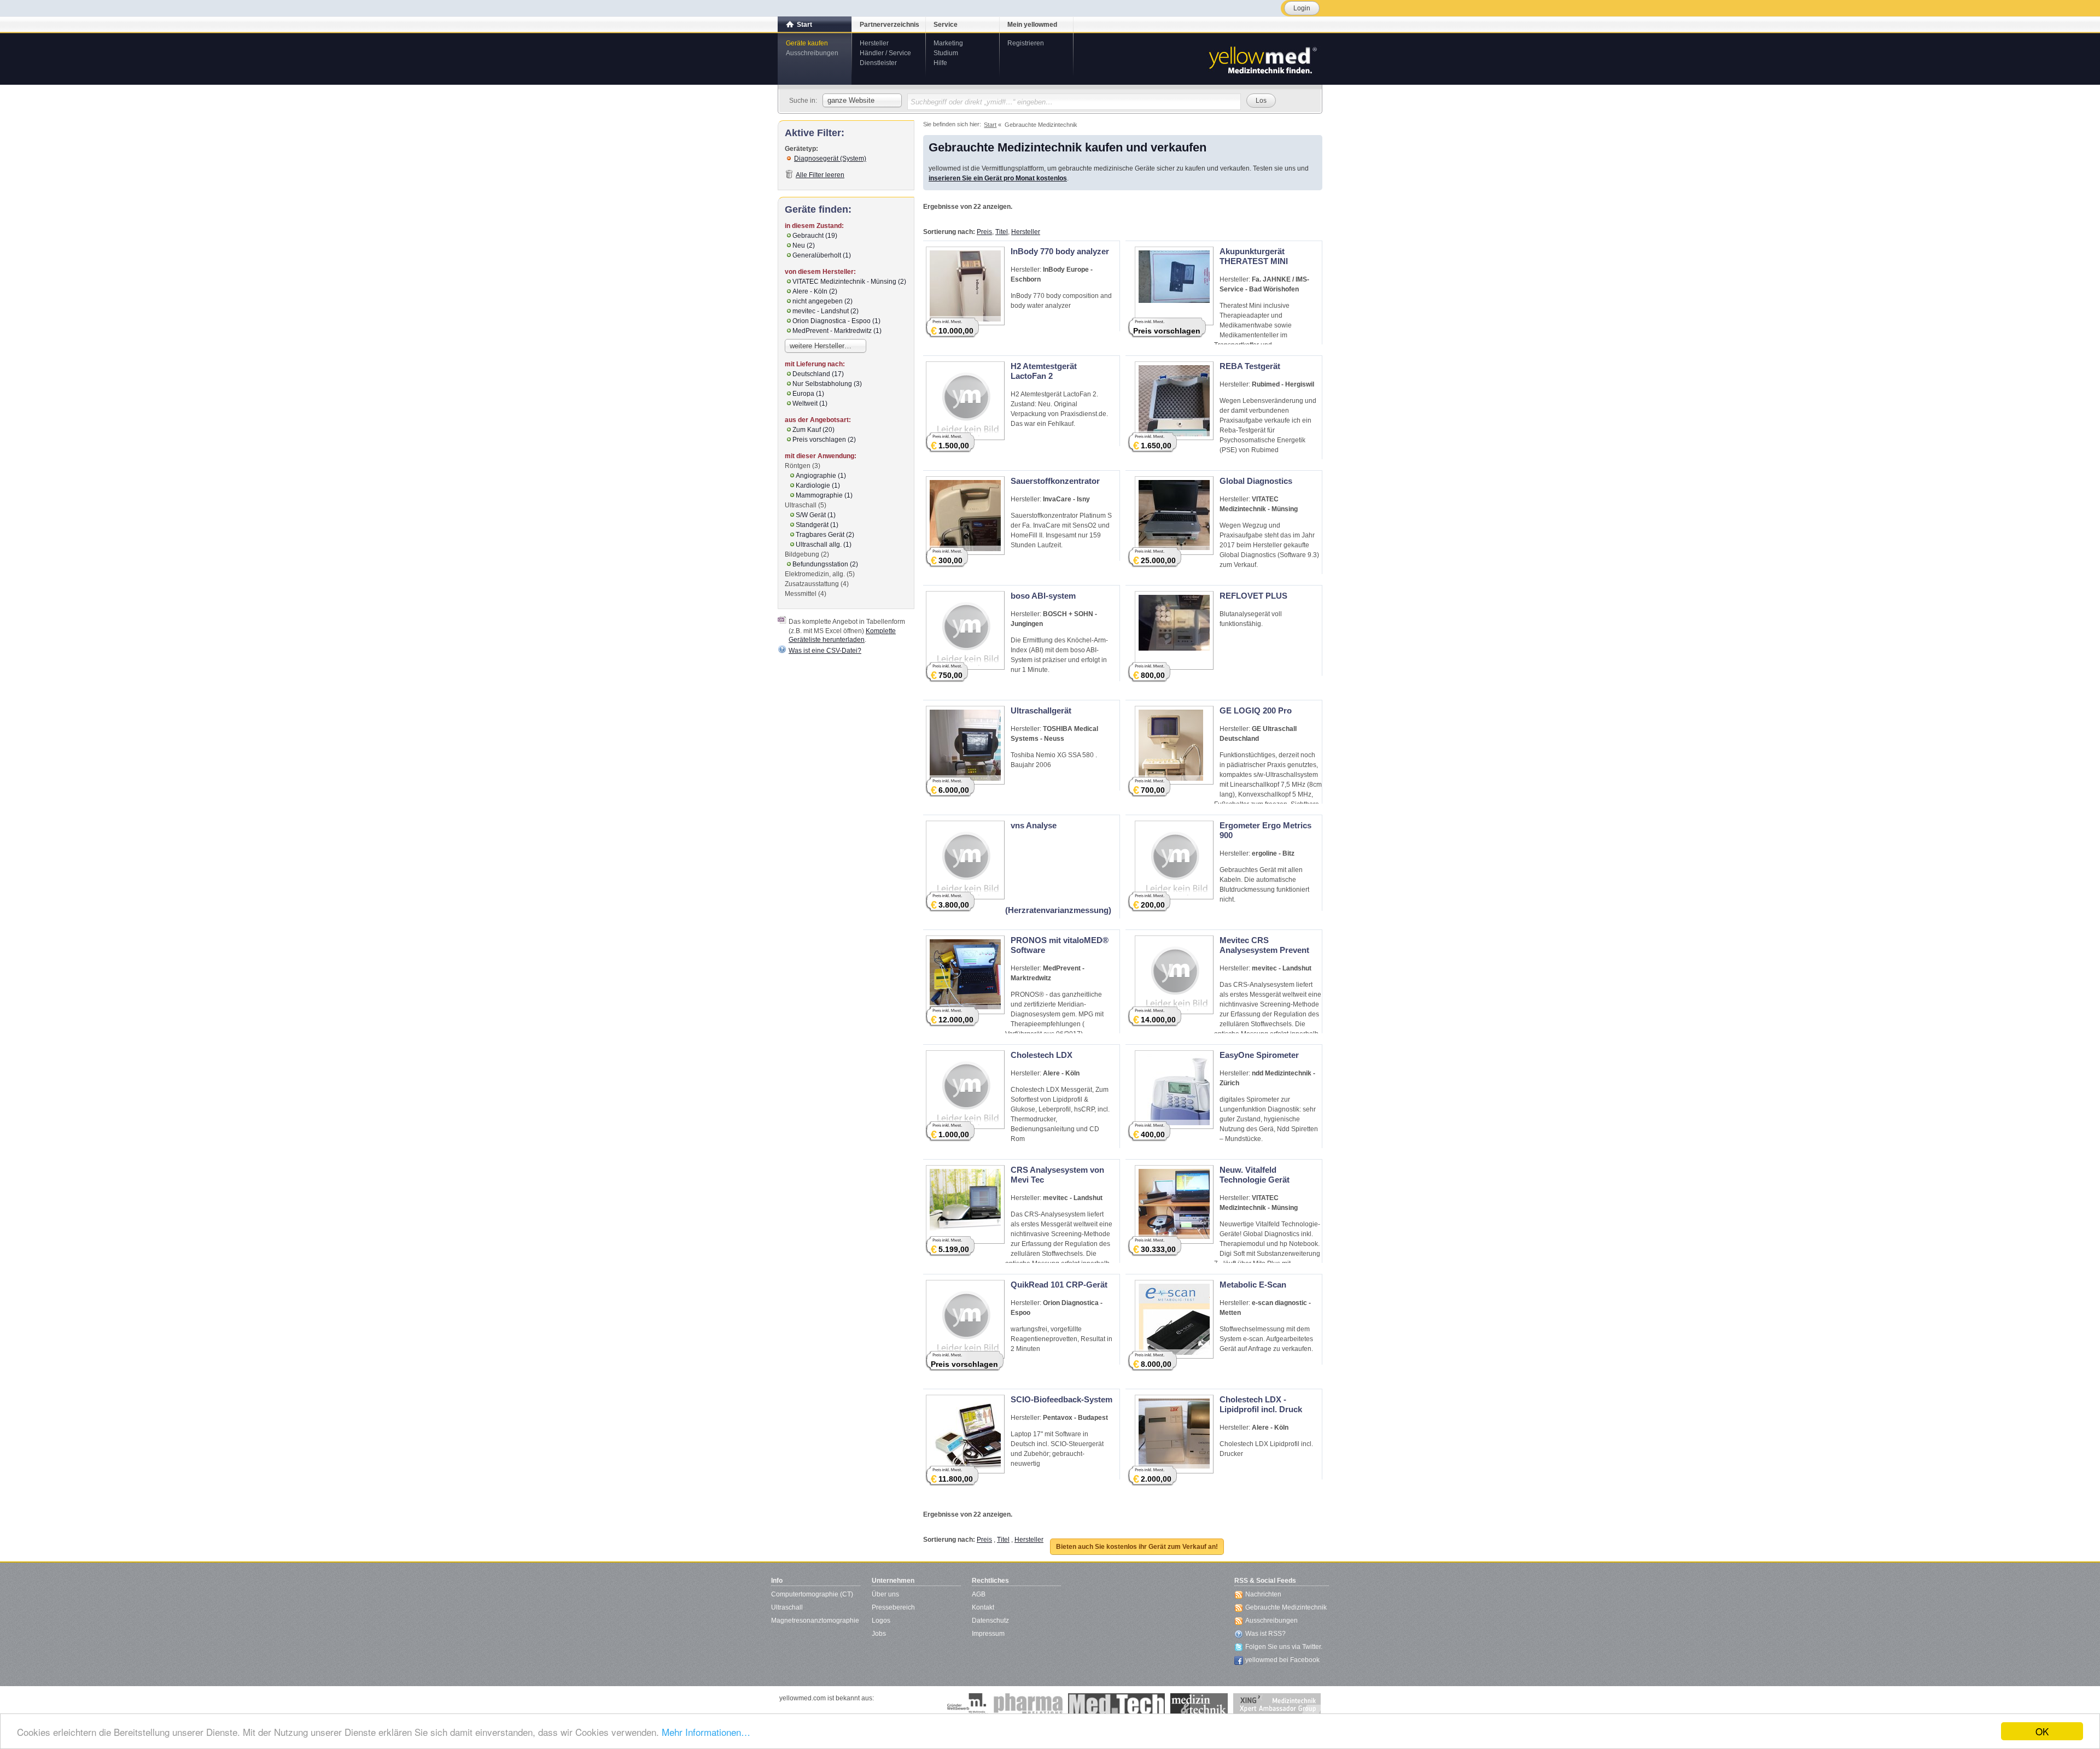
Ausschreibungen (812, 53)
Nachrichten (1263, 1594)
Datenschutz (990, 1621)
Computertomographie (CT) (812, 1594)
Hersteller (874, 43)
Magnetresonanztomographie (815, 1621)
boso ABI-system (1043, 596)
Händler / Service (885, 53)
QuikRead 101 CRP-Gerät (1059, 1285)
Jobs (879, 1634)
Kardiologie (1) (818, 485)
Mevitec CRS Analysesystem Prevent (1264, 945)
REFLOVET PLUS (1253, 596)
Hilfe (940, 63)
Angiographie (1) (821, 476)
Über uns (885, 1594)
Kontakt (983, 1607)
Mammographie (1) (824, 495)
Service (946, 25)
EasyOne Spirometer (1259, 1055)
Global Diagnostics (1256, 481)
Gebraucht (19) (815, 236)
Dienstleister (878, 63)
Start (804, 25)
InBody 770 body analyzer (1060, 251)
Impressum (988, 1634)
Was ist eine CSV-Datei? (825, 651)
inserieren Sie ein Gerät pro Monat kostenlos (998, 178)
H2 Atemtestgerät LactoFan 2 (1044, 371)
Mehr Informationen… (706, 1732)
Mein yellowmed (1032, 25)
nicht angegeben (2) (822, 301)
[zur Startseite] (1262, 59)
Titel (1002, 232)
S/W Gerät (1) (816, 515)
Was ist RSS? (1265, 1634)
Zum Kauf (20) (813, 430)
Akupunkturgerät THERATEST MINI (1254, 256)
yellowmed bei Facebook (1282, 1660)
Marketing (948, 43)
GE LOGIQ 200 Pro (1256, 710)
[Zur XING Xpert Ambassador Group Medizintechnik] (1277, 1704)
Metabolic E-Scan (1253, 1285)
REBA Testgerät (1250, 366)
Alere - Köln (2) (815, 291)
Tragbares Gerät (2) (825, 535)
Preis (984, 232)
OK (2042, 1731)
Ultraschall (787, 1607)
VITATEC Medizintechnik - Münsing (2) (849, 282)
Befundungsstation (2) (825, 564)
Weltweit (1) (810, 403)
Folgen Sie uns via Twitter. (1284, 1647)
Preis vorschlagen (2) (824, 440)
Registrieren (1026, 43)
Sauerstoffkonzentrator (1055, 481)
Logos (881, 1621)
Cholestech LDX (1042, 1055)
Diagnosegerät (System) (830, 159)
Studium (946, 53)
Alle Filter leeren (820, 175)
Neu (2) (804, 245)
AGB (979, 1594)
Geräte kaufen (807, 43)
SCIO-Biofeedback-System (1061, 1399)
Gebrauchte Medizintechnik (1286, 1607)
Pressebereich (893, 1607)
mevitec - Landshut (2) (826, 311)
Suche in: (803, 101)
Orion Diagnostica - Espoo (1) (836, 321)
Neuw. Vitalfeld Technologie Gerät (1255, 1175)
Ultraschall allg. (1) (824, 545)
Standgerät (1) (817, 525)
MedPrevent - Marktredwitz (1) (837, 331)
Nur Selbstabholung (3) (827, 384)
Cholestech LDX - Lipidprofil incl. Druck (1261, 1404)
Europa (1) (808, 394)
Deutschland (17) (818, 374)
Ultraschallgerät (1041, 710)
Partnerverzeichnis (889, 25)
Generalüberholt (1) (822, 255)
